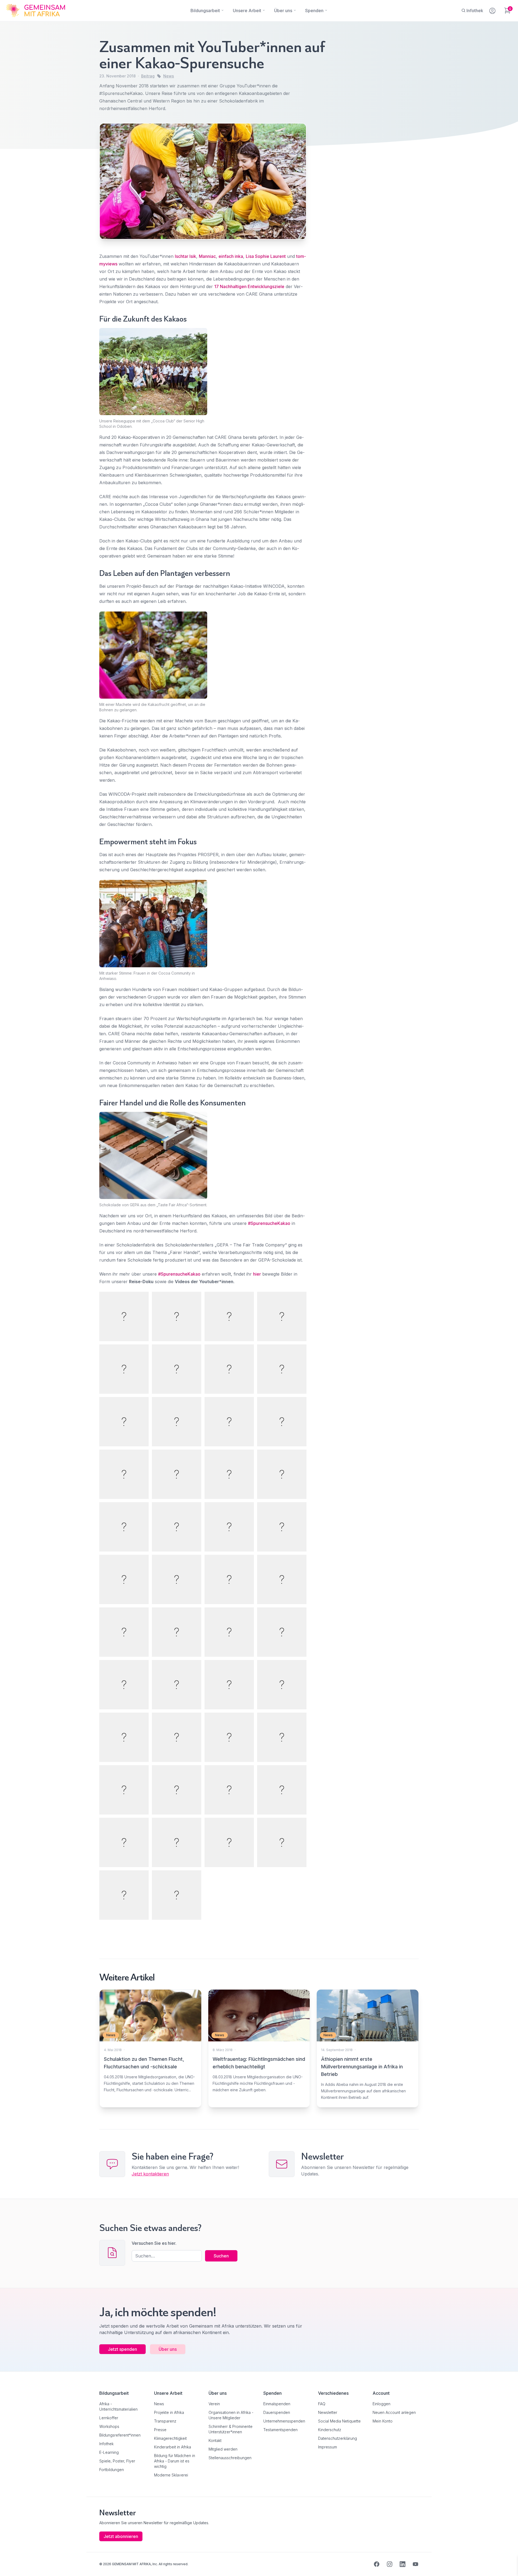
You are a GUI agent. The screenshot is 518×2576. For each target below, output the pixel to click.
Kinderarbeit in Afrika (173, 2447)
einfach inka (231, 256)
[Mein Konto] (493, 10)
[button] (12, 2564)
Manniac (207, 256)
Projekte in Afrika (169, 2412)
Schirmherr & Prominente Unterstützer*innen (231, 2429)
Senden (259, 1392)
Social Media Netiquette (339, 2421)
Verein (214, 2404)
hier (257, 1274)
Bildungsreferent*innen (120, 2435)
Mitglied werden (223, 2449)
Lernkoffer (109, 2418)
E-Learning (109, 2452)
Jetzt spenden (122, 2349)
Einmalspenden (277, 2404)
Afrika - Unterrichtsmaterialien (118, 2406)
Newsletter (328, 2412)
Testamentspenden (280, 2430)
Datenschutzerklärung (338, 2438)
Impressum (328, 2447)
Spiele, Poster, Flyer (117, 2461)
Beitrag (148, 76)
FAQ (322, 2404)
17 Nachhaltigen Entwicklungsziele (249, 286)
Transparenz (165, 2421)
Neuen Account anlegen (394, 2412)
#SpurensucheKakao (269, 1223)
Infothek (106, 2444)
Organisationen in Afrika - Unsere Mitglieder (231, 2415)
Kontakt (215, 2440)
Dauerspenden (277, 2412)
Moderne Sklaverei (171, 2475)
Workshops (109, 2426)
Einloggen (381, 2404)
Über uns (168, 2349)
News (169, 76)
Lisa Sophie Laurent (266, 256)
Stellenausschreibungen (230, 2458)
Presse (160, 2430)
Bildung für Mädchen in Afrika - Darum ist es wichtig (175, 2461)
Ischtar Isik (185, 256)
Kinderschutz (330, 2430)
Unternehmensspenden (284, 2421)
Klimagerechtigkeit (170, 2438)
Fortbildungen (112, 2470)
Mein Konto (383, 2421)
